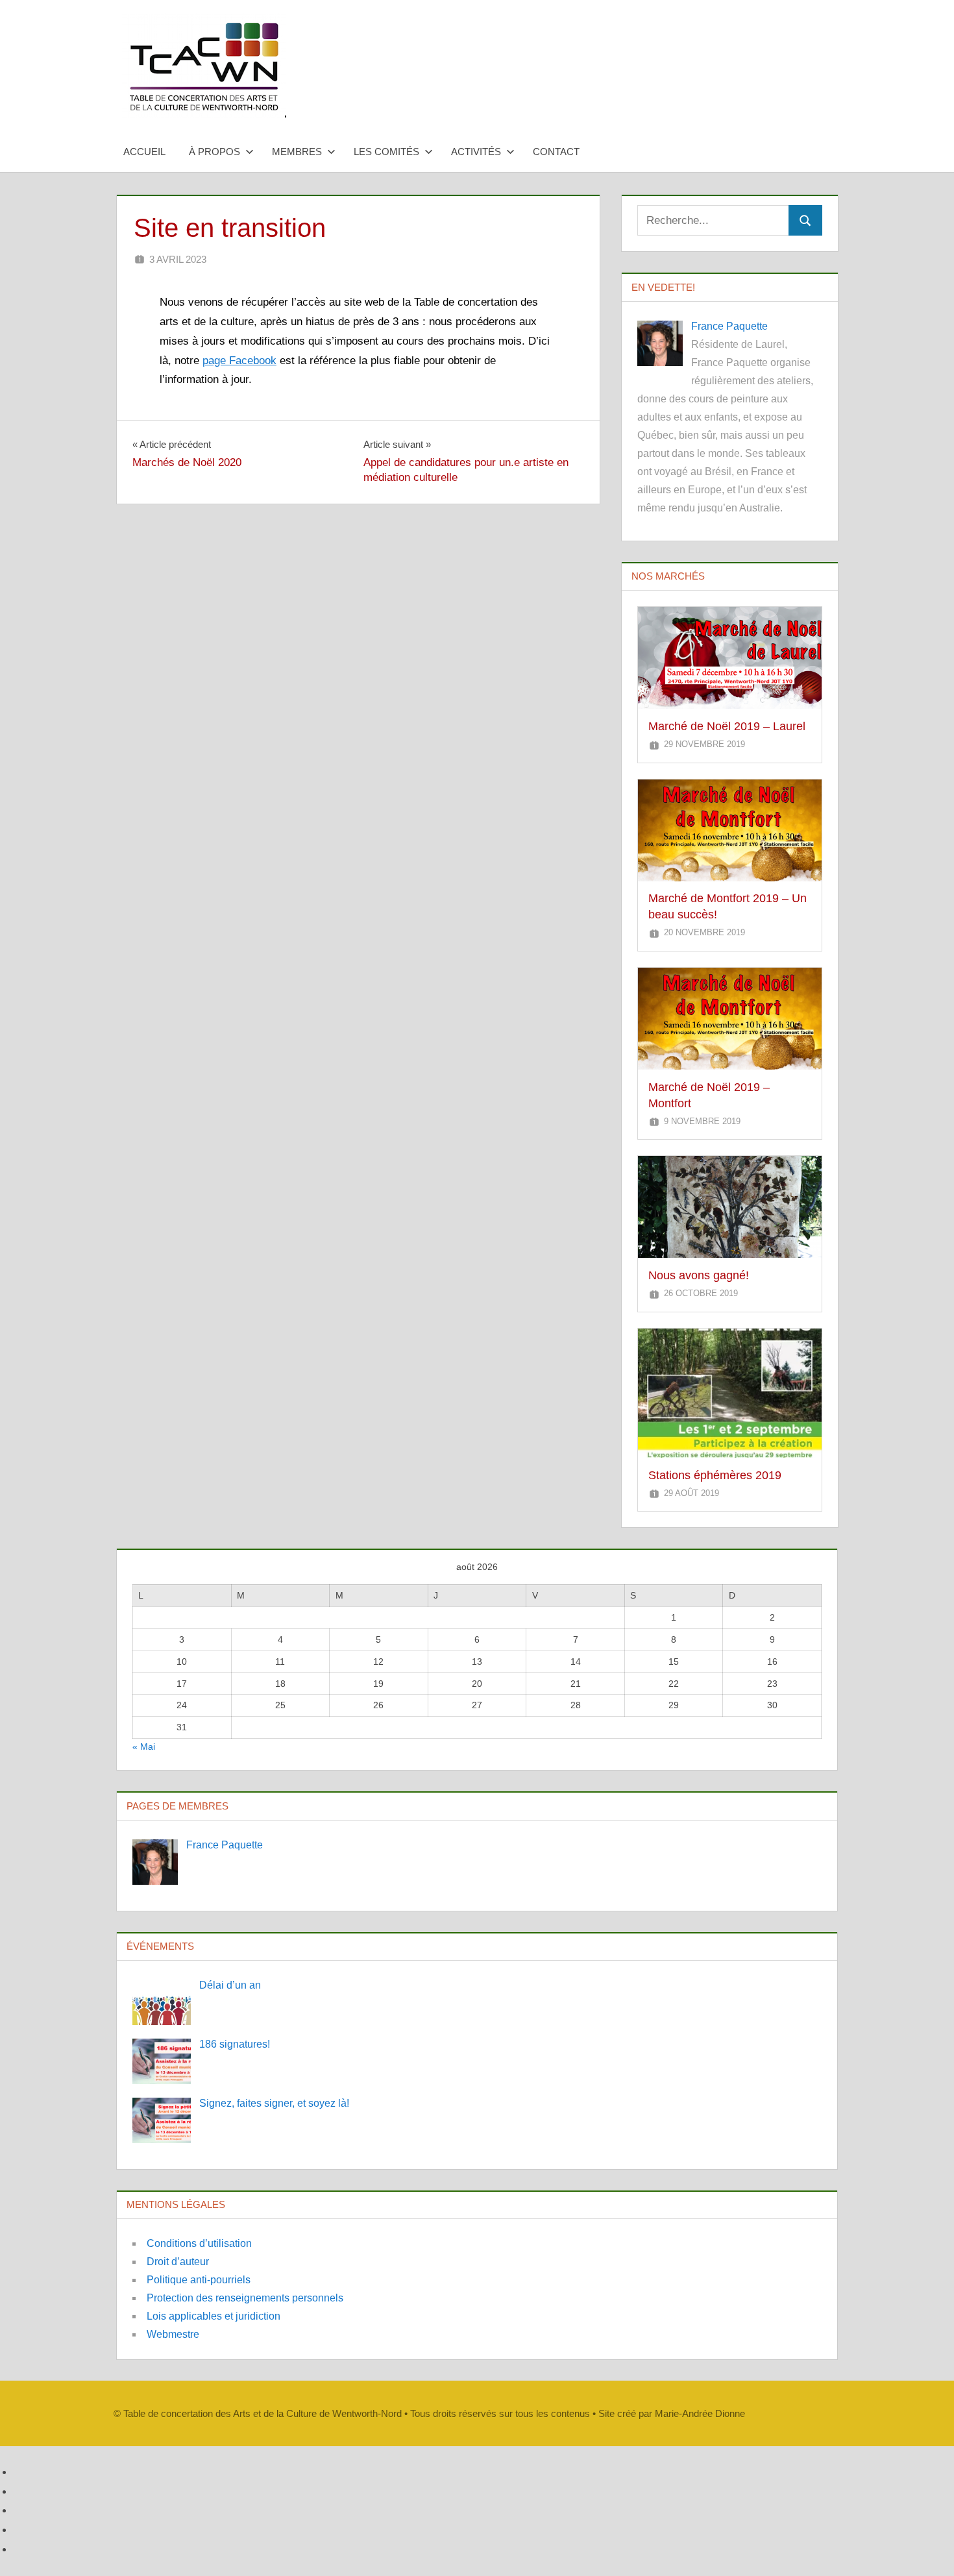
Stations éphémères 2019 (715, 1475)
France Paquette (729, 326)
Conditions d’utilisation (199, 2243)
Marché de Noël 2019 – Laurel (727, 726)
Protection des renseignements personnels (245, 2298)
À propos (214, 152)
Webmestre (173, 2334)
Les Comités (386, 152)
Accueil (144, 152)
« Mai (144, 1747)
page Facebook (239, 361)
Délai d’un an (230, 1985)
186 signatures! (235, 2044)
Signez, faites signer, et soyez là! (274, 2103)
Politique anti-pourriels (199, 2280)
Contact (556, 152)
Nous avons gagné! (699, 1275)
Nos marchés (668, 576)
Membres (297, 152)
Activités (476, 152)
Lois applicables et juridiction (214, 2316)
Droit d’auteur (178, 2262)
